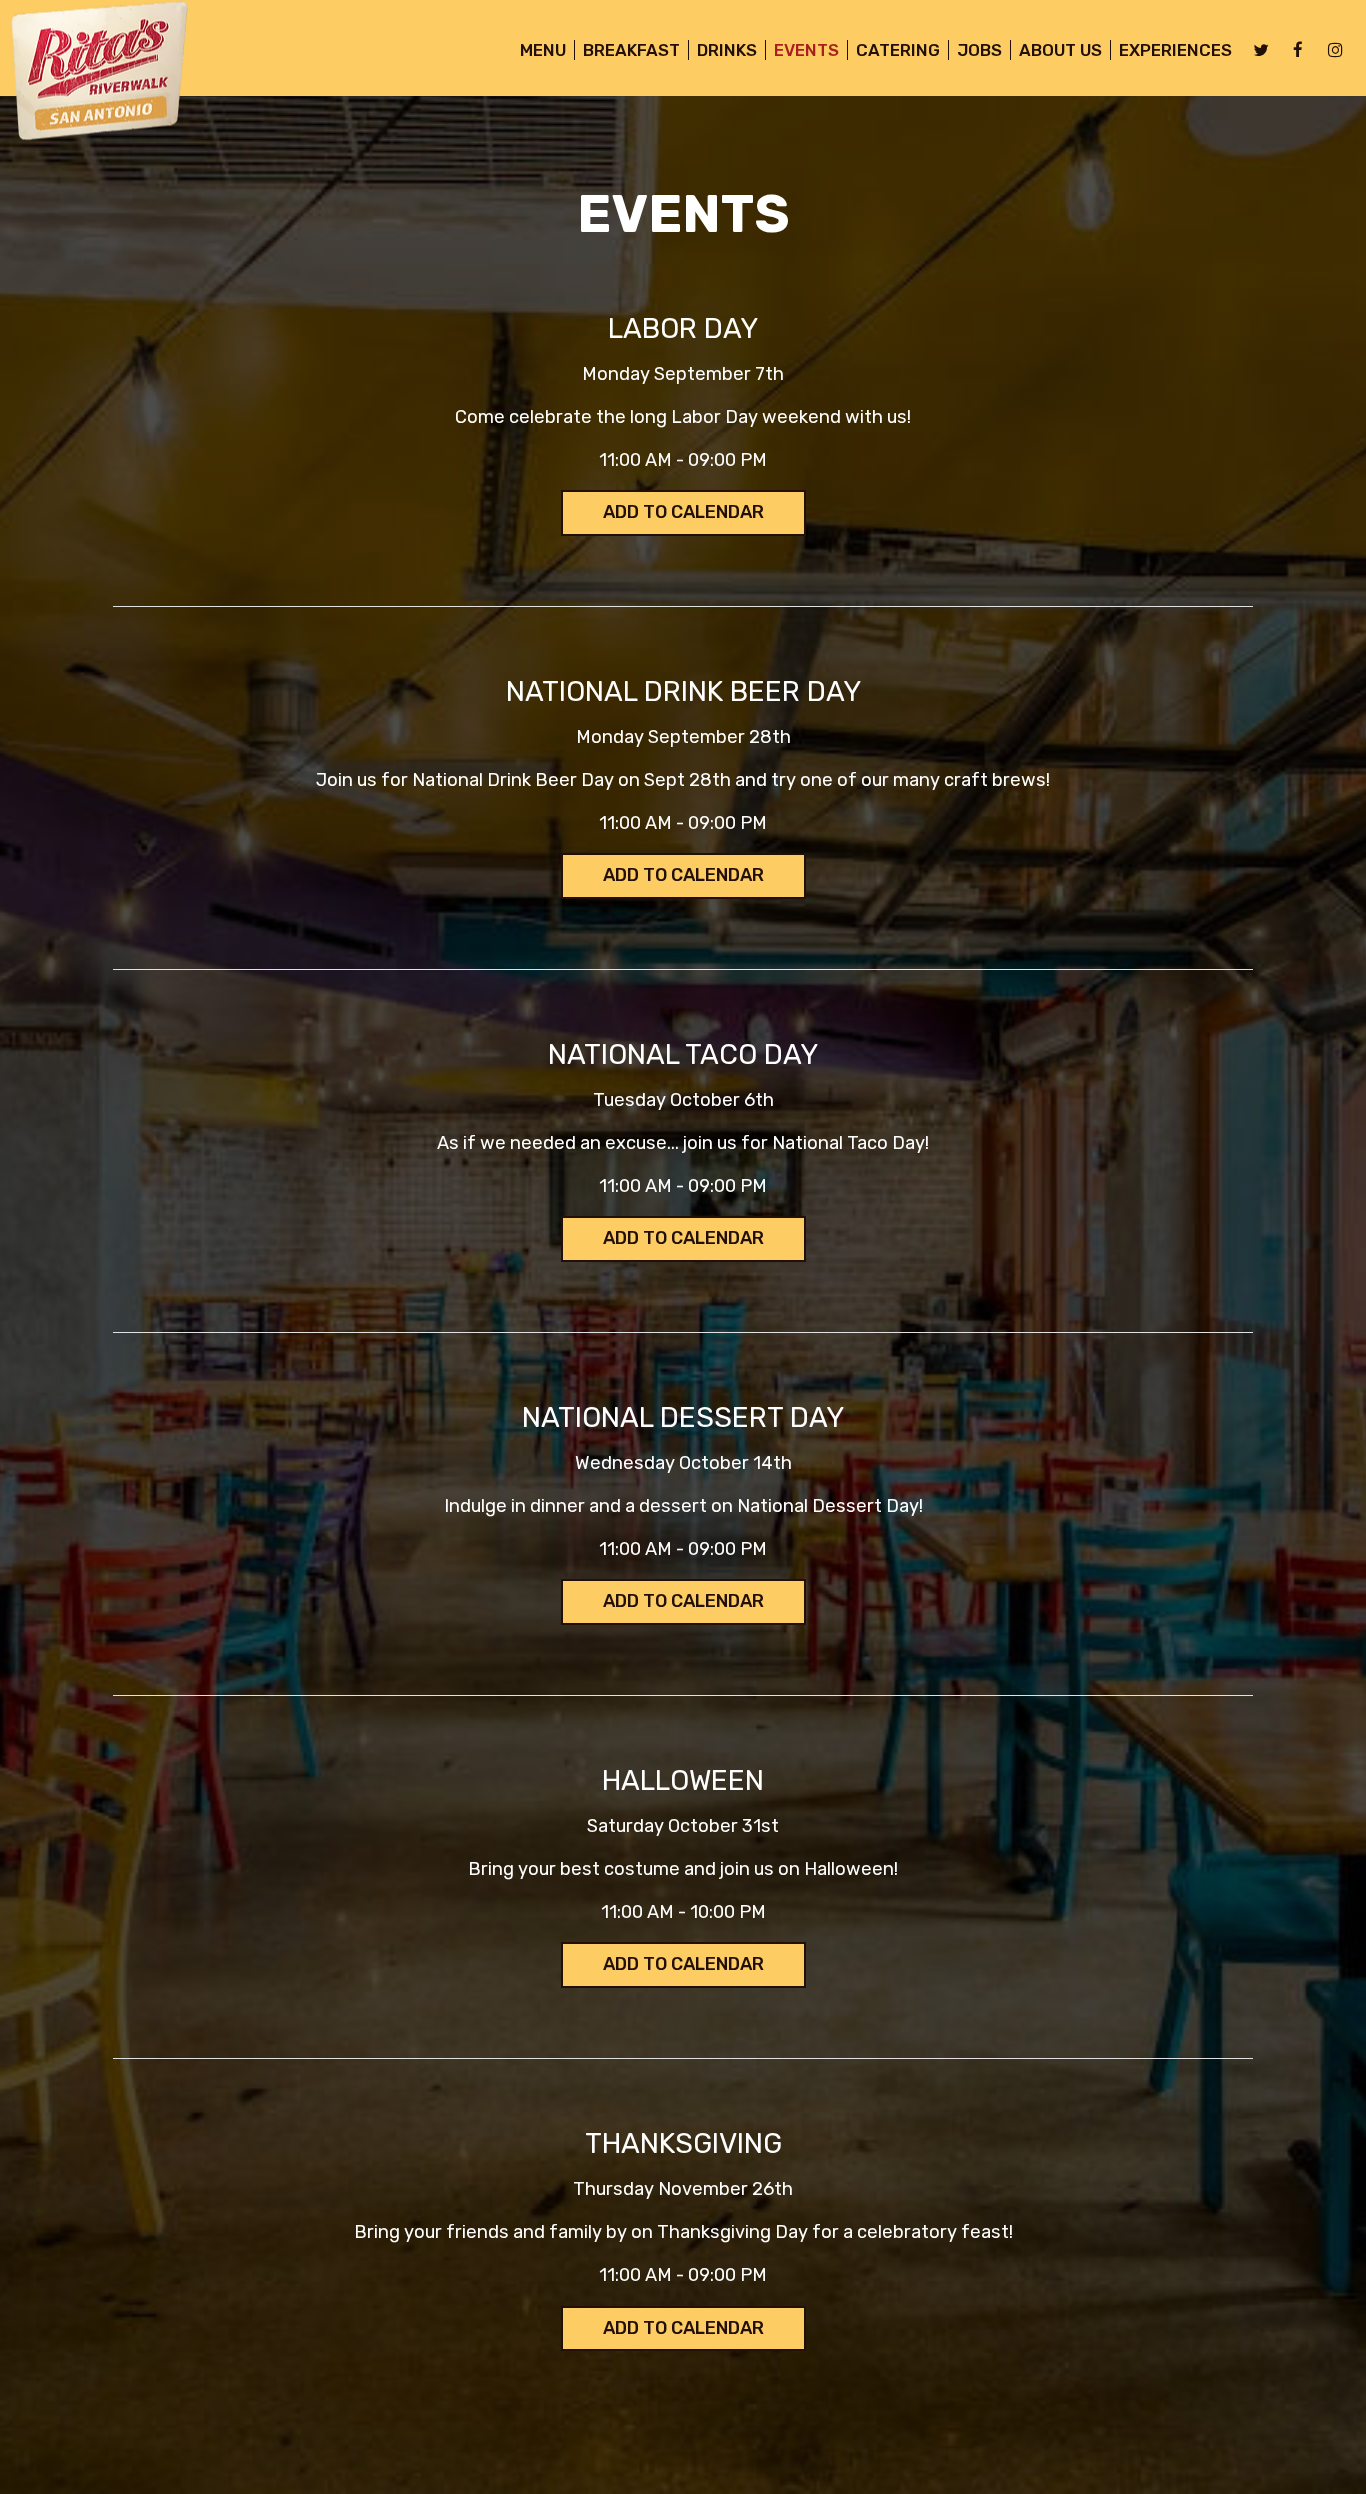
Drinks (727, 50)
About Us (1060, 50)
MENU (543, 50)
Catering (898, 50)
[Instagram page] (1335, 50)
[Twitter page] (1261, 50)
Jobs (979, 50)
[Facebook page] (1298, 50)
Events (806, 50)
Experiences (1175, 50)
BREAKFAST (631, 50)
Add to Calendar (683, 512)
